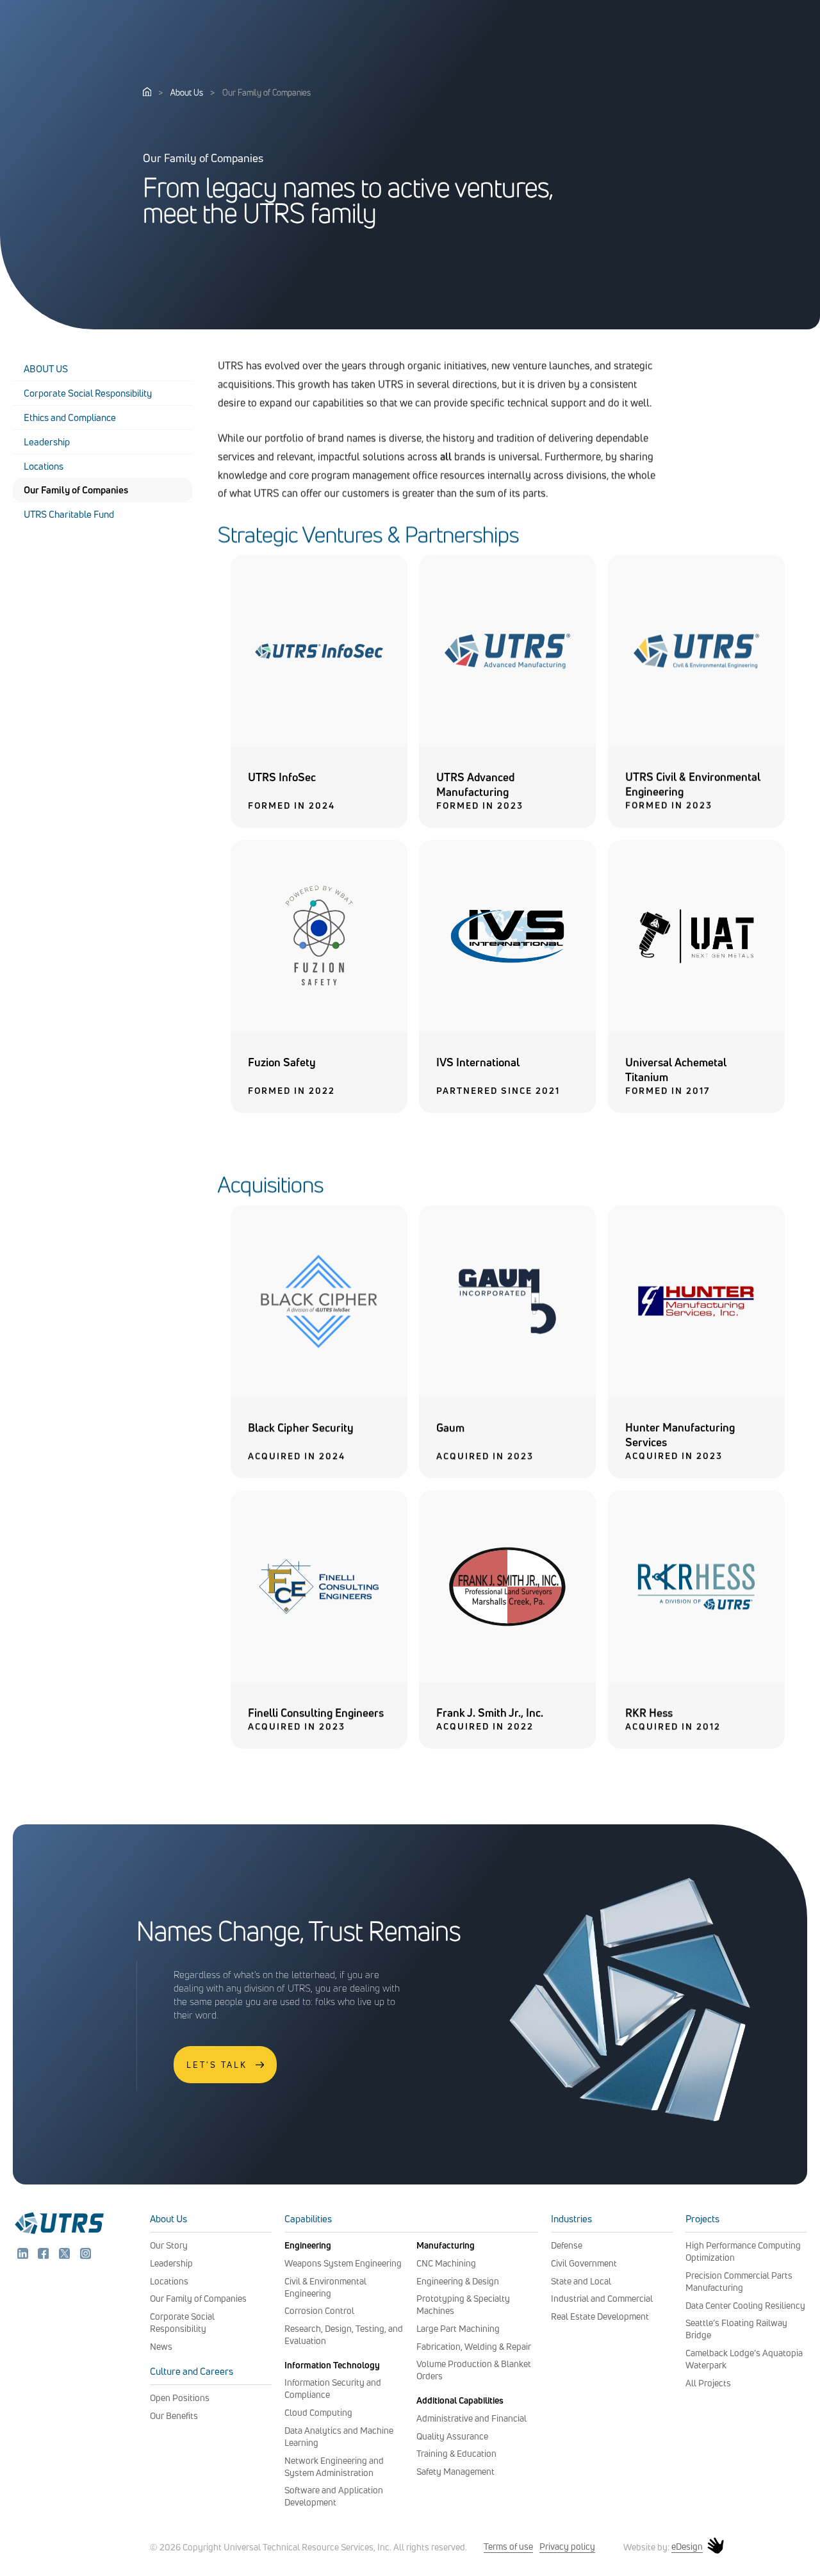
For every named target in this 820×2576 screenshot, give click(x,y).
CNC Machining (446, 2263)
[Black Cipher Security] (319, 1394)
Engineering (308, 2245)
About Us (187, 92)
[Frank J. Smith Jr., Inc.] (507, 1679)
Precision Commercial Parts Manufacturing (739, 2281)
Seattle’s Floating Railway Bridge (736, 2329)
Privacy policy (567, 2546)
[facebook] (45, 2256)
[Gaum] (507, 1394)
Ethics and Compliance (70, 417)
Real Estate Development (600, 2316)
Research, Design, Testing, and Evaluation (344, 2334)
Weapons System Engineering (343, 2263)
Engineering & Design (458, 2281)
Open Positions (180, 2398)
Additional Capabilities (460, 2400)
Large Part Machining (458, 2328)
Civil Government (584, 2263)
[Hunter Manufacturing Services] (696, 1394)
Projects (702, 2219)
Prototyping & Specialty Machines (463, 2304)
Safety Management (455, 2471)
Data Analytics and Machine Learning (339, 2436)
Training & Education (456, 2453)
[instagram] (86, 2256)
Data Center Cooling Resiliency (745, 2305)
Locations (44, 466)
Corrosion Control (319, 2310)
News (161, 2346)
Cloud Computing (318, 2412)
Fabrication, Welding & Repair (474, 2346)
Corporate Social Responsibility (88, 393)
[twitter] (66, 2256)
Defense (567, 2245)
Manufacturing (446, 2245)
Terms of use (508, 2546)
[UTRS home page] (147, 92)
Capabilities (308, 2219)
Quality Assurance (452, 2436)
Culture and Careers (192, 2371)
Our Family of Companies (76, 490)
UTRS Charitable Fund (69, 514)
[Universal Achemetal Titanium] (696, 1028)
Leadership (47, 442)
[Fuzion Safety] (319, 1028)
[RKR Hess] (696, 1679)
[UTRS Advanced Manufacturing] (507, 743)
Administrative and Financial (471, 2418)
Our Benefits (174, 2415)
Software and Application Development (334, 2496)
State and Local (581, 2281)
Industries (571, 2219)
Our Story (169, 2245)
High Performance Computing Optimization (743, 2251)
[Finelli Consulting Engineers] (319, 1679)
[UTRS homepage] (59, 2233)
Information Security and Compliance (333, 2388)
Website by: (663, 2547)
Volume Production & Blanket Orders (474, 2370)
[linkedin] (24, 2256)
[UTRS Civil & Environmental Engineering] (696, 743)
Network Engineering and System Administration (334, 2466)
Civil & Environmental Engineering (325, 2287)
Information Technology (332, 2365)
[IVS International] (507, 1028)
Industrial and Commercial (602, 2298)
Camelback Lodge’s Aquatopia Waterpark (744, 2359)
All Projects (708, 2383)
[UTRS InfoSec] (319, 743)
